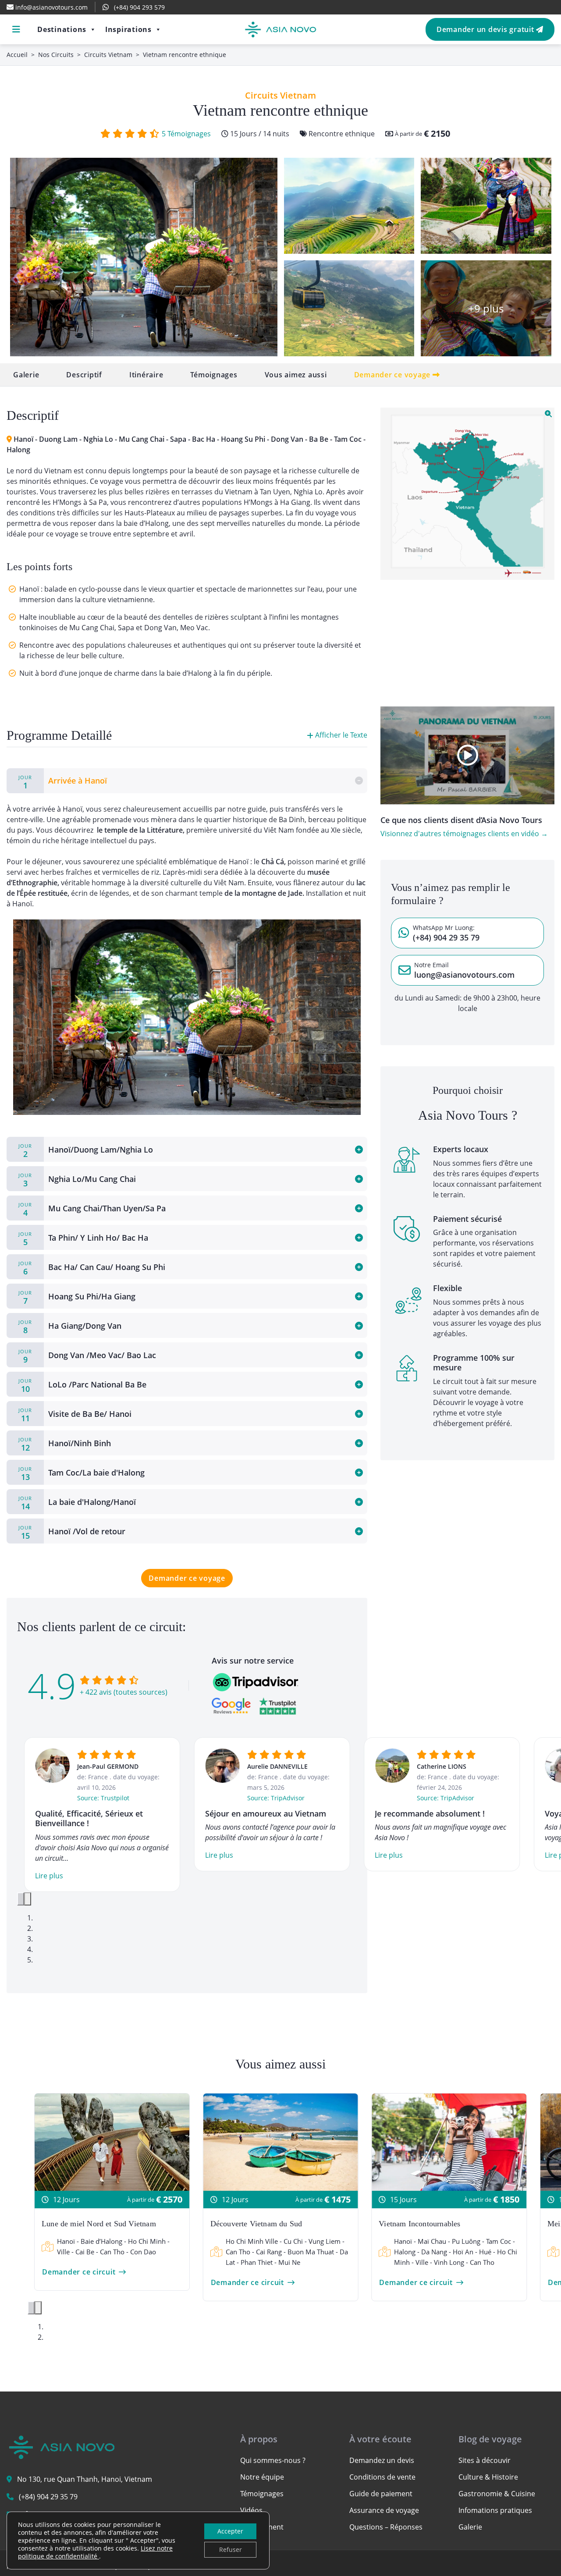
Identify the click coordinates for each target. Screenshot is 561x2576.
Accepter (230, 2531)
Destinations (62, 29)
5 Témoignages (186, 134)
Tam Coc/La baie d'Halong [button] (82, 1474)
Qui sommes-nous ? (273, 2460)
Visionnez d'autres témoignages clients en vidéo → (464, 834)
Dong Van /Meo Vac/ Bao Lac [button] (87, 1356)
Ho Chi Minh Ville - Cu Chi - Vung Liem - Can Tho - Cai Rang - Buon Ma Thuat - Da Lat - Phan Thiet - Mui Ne (287, 2252)
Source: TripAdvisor (276, 1798)
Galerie (26, 375)
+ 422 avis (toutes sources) (124, 1692)
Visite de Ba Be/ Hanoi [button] (75, 1415)
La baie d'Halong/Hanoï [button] (77, 1503)
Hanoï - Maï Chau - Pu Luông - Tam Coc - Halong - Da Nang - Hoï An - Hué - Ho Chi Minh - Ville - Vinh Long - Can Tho (456, 2252)
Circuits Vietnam (108, 55)
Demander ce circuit (79, 2272)
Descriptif (84, 375)
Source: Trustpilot (103, 1798)
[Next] (28, 1899)
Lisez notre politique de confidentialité (95, 2552)
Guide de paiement (381, 2494)
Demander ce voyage (393, 375)
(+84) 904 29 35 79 (48, 2497)
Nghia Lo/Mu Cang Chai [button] (77, 1180)
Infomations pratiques (495, 2510)
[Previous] (21, 1899)
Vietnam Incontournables (419, 2224)
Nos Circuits (56, 55)
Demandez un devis (382, 2460)
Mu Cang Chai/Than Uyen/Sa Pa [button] (92, 1210)
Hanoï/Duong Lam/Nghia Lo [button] (86, 1151)
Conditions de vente (382, 2477)
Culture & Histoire (488, 2477)
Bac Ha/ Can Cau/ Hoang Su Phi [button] (92, 1268)
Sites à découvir (485, 2460)
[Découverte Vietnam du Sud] (281, 2141)
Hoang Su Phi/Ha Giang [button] (77, 1298)
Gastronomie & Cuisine (497, 2494)
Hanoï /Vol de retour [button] (72, 1533)
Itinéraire (146, 375)
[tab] (187, 781)
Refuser (231, 2549)
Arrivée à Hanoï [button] (63, 782)
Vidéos (251, 2510)
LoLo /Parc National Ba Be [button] (82, 1386)
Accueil (17, 55)
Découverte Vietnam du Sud (256, 2224)
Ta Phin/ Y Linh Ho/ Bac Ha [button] (83, 1239)
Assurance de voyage (384, 2510)
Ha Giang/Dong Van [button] (70, 1327)
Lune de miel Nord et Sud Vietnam (99, 2224)
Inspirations (128, 29)
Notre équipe (262, 2477)
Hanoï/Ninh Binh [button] (65, 1444)
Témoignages (214, 375)
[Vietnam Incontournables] (449, 2141)
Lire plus (49, 1876)
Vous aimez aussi (296, 375)
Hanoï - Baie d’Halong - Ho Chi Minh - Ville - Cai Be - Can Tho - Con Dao (113, 2246)
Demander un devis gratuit (486, 29)
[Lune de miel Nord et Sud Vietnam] (112, 2141)
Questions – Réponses (386, 2527)
